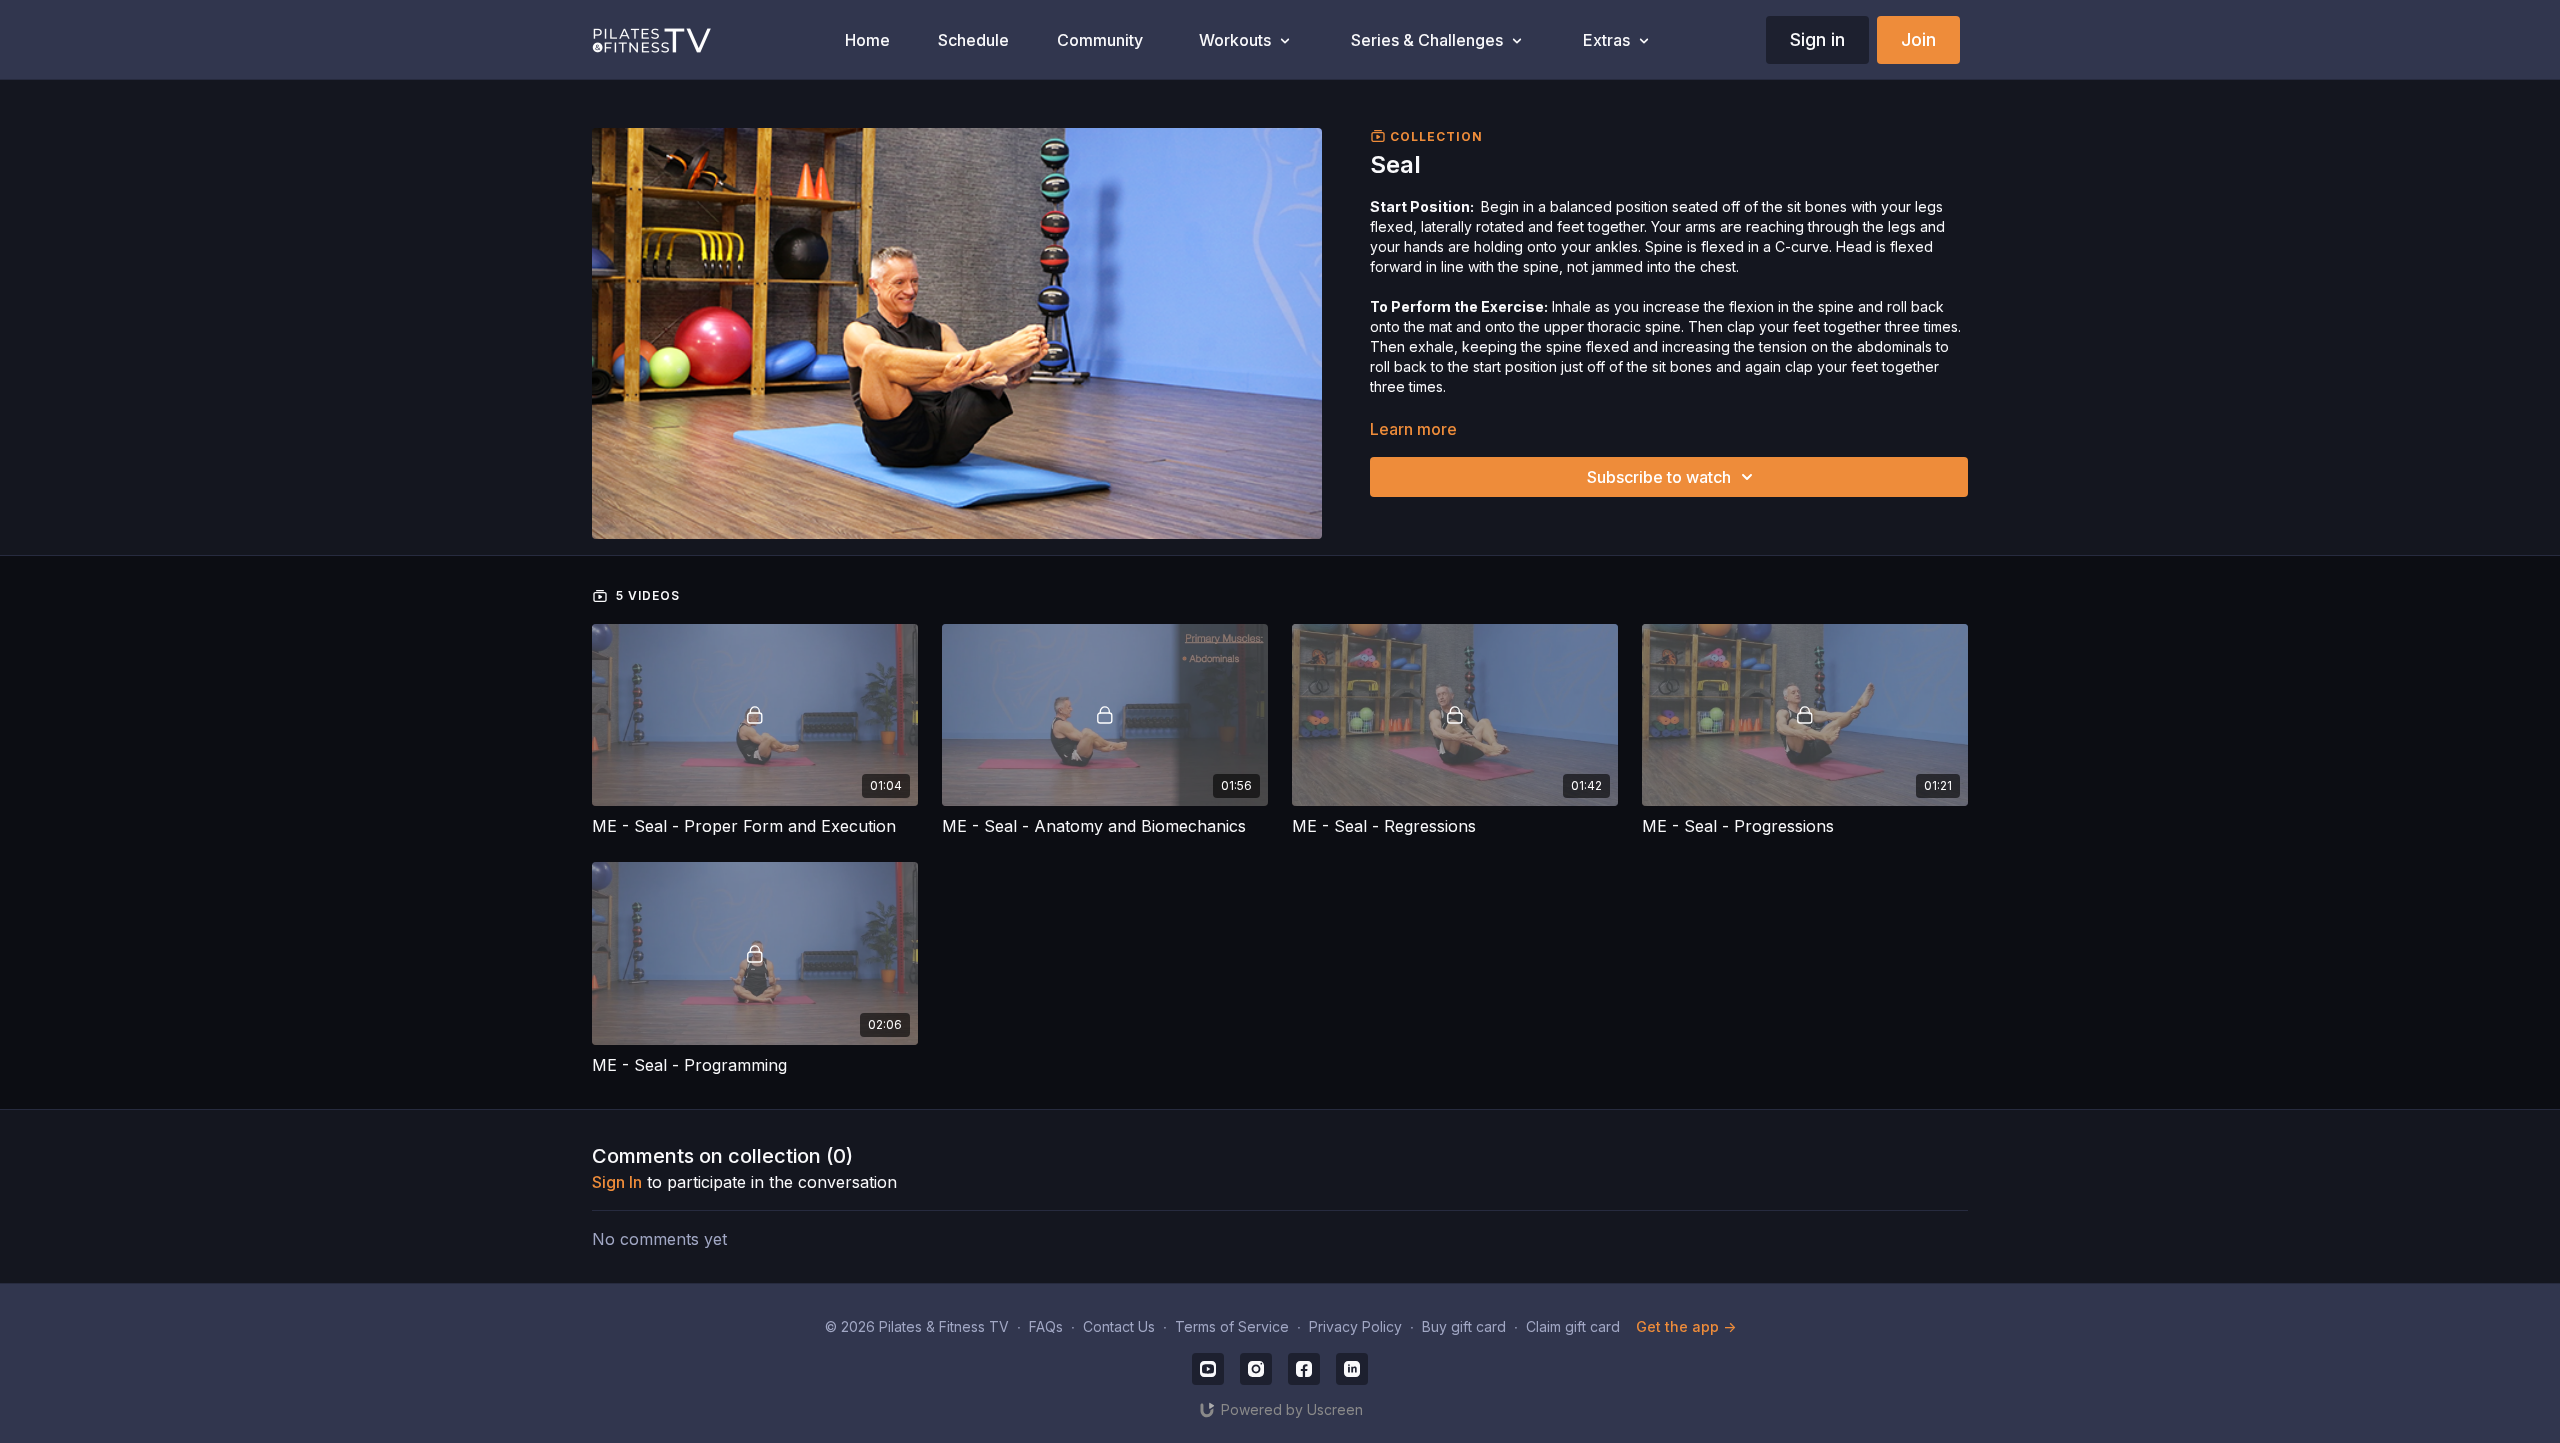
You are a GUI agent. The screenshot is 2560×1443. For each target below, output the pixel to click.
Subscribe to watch (1659, 477)
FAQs (1046, 1326)
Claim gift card (1573, 1326)
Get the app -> (1686, 1326)
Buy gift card (1464, 1326)
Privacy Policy (1355, 1326)
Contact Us (1119, 1326)
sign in (617, 1182)
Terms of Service (1232, 1326)
